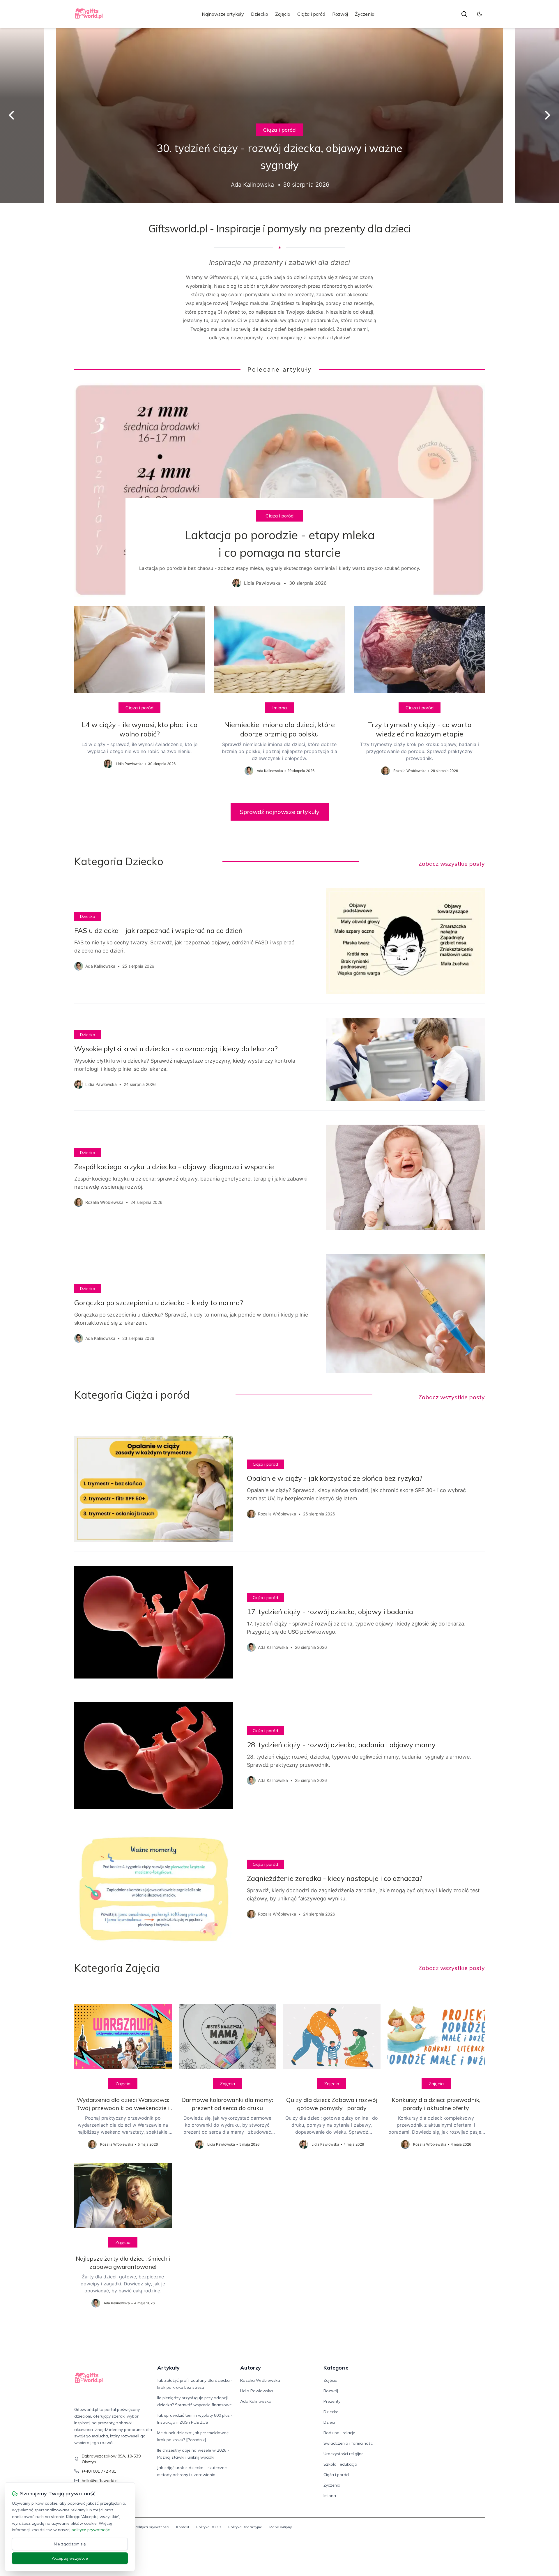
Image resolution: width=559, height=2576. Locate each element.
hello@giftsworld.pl (100, 2480)
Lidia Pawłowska (256, 2391)
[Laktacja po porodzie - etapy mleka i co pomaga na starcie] (279, 490)
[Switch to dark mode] (480, 14)
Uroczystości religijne (344, 2454)
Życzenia (365, 14)
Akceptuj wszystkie (70, 2558)
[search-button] (464, 14)
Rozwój (340, 14)
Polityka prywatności (152, 2527)
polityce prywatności (91, 2530)
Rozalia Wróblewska (260, 2380)
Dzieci (329, 2422)
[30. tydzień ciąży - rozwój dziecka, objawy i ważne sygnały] (279, 115)
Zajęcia (283, 14)
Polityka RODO (209, 2527)
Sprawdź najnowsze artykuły (280, 812)
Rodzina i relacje (339, 2433)
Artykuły (168, 2368)
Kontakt (183, 2527)
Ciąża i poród (311, 14)
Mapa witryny (281, 2527)
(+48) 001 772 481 (99, 2471)
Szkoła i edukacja (340, 2464)
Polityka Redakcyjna (245, 2527)
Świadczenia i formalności (349, 2443)
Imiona (279, 708)
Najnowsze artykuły (223, 14)
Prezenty (332, 2401)
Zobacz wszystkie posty (452, 864)
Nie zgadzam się (70, 2544)
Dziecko (260, 14)
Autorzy (251, 2368)
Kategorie (336, 2368)
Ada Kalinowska (256, 2401)
